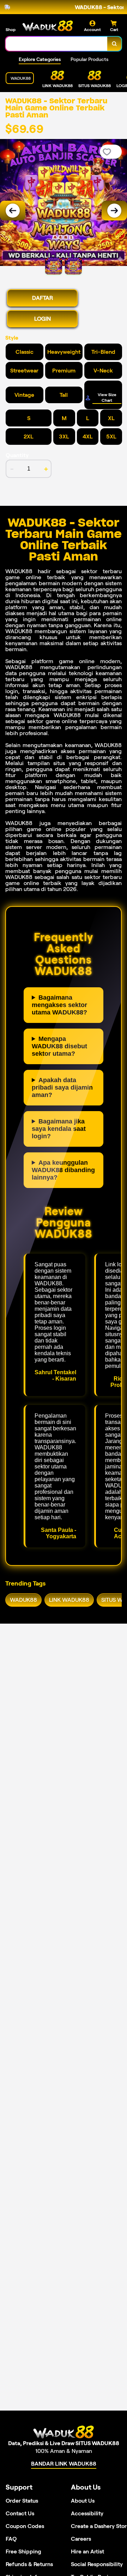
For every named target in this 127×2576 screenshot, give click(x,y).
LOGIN (43, 319)
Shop (11, 29)
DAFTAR (43, 298)
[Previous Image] (13, 211)
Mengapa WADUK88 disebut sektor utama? (59, 1046)
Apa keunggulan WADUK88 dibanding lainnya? (63, 1170)
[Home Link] (48, 26)
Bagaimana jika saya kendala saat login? (59, 1129)
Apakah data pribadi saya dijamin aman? (62, 1087)
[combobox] (57, 44)
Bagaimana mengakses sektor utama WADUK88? (59, 1005)
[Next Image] (114, 211)
